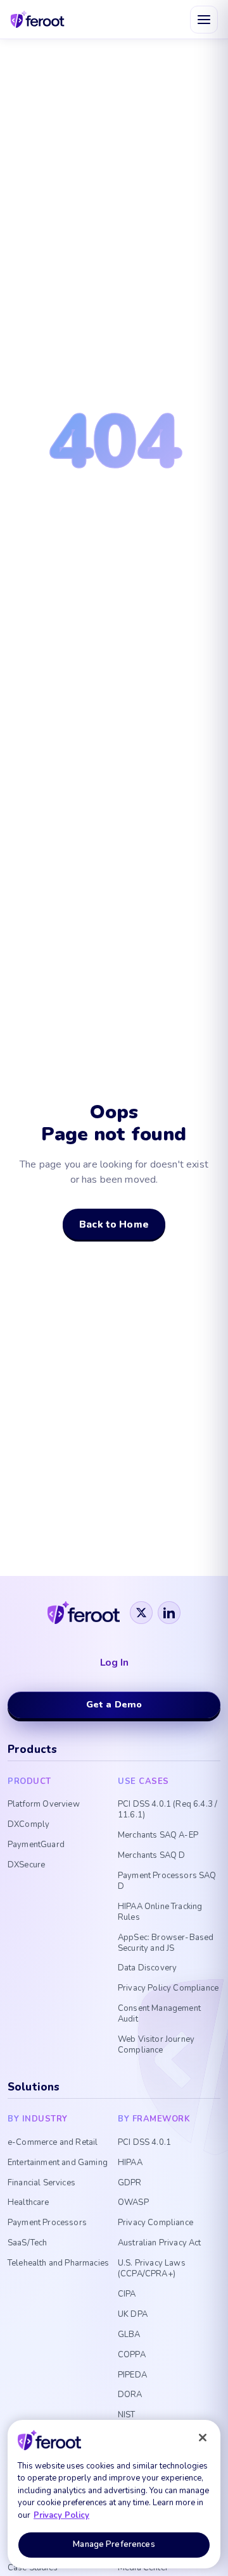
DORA (130, 2395)
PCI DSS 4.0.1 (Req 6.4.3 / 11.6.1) (168, 1810)
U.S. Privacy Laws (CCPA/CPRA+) (152, 2269)
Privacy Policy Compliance (168, 1988)
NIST (127, 2415)
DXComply (28, 1825)
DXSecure (26, 1865)
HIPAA (130, 2163)
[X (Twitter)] (141, 1613)
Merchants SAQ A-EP (158, 1835)
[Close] (203, 2438)
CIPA (127, 2294)
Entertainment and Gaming (58, 2163)
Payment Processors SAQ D (167, 1881)
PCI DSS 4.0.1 (144, 2143)
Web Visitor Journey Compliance (156, 2045)
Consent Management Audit (159, 2014)
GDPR (130, 2183)
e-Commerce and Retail (53, 2143)
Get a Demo (114, 1704)
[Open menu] (204, 20)
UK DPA (133, 2315)
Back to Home (114, 1224)
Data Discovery (147, 1968)
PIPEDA (132, 2375)
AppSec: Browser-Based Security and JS (166, 1943)
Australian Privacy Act (160, 2243)
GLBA (129, 2335)
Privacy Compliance (155, 2223)
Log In (114, 1663)
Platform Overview (44, 1804)
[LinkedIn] (169, 1613)
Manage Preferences (114, 2544)
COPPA (132, 2355)
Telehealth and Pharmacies (58, 2263)
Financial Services (41, 2183)
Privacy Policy (61, 2515)
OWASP (133, 2203)
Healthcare (28, 2203)
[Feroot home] (38, 19)
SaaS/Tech (27, 2243)
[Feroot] (83, 1613)
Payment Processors (47, 2223)
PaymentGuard (36, 1845)
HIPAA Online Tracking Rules (160, 1912)
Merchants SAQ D (151, 1856)
